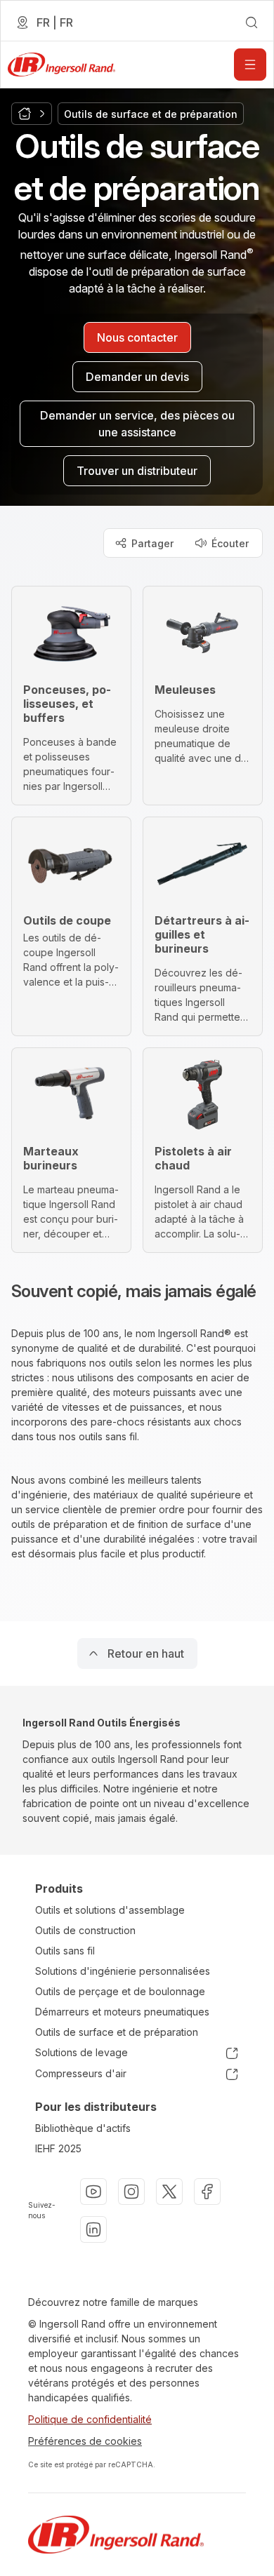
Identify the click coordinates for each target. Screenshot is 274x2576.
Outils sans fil (65, 1951)
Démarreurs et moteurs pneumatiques (122, 2012)
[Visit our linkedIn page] (93, 2229)
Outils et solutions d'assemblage (110, 1910)
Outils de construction (85, 1930)
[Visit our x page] (169, 2192)
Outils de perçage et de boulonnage (120, 1991)
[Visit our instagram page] (131, 2192)
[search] (252, 22)
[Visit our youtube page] (93, 2192)
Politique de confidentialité (90, 2419)
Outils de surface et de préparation (117, 2032)
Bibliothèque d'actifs (83, 2128)
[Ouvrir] (250, 65)
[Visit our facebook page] (207, 2192)
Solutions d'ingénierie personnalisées (123, 1971)
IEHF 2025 (58, 2148)
